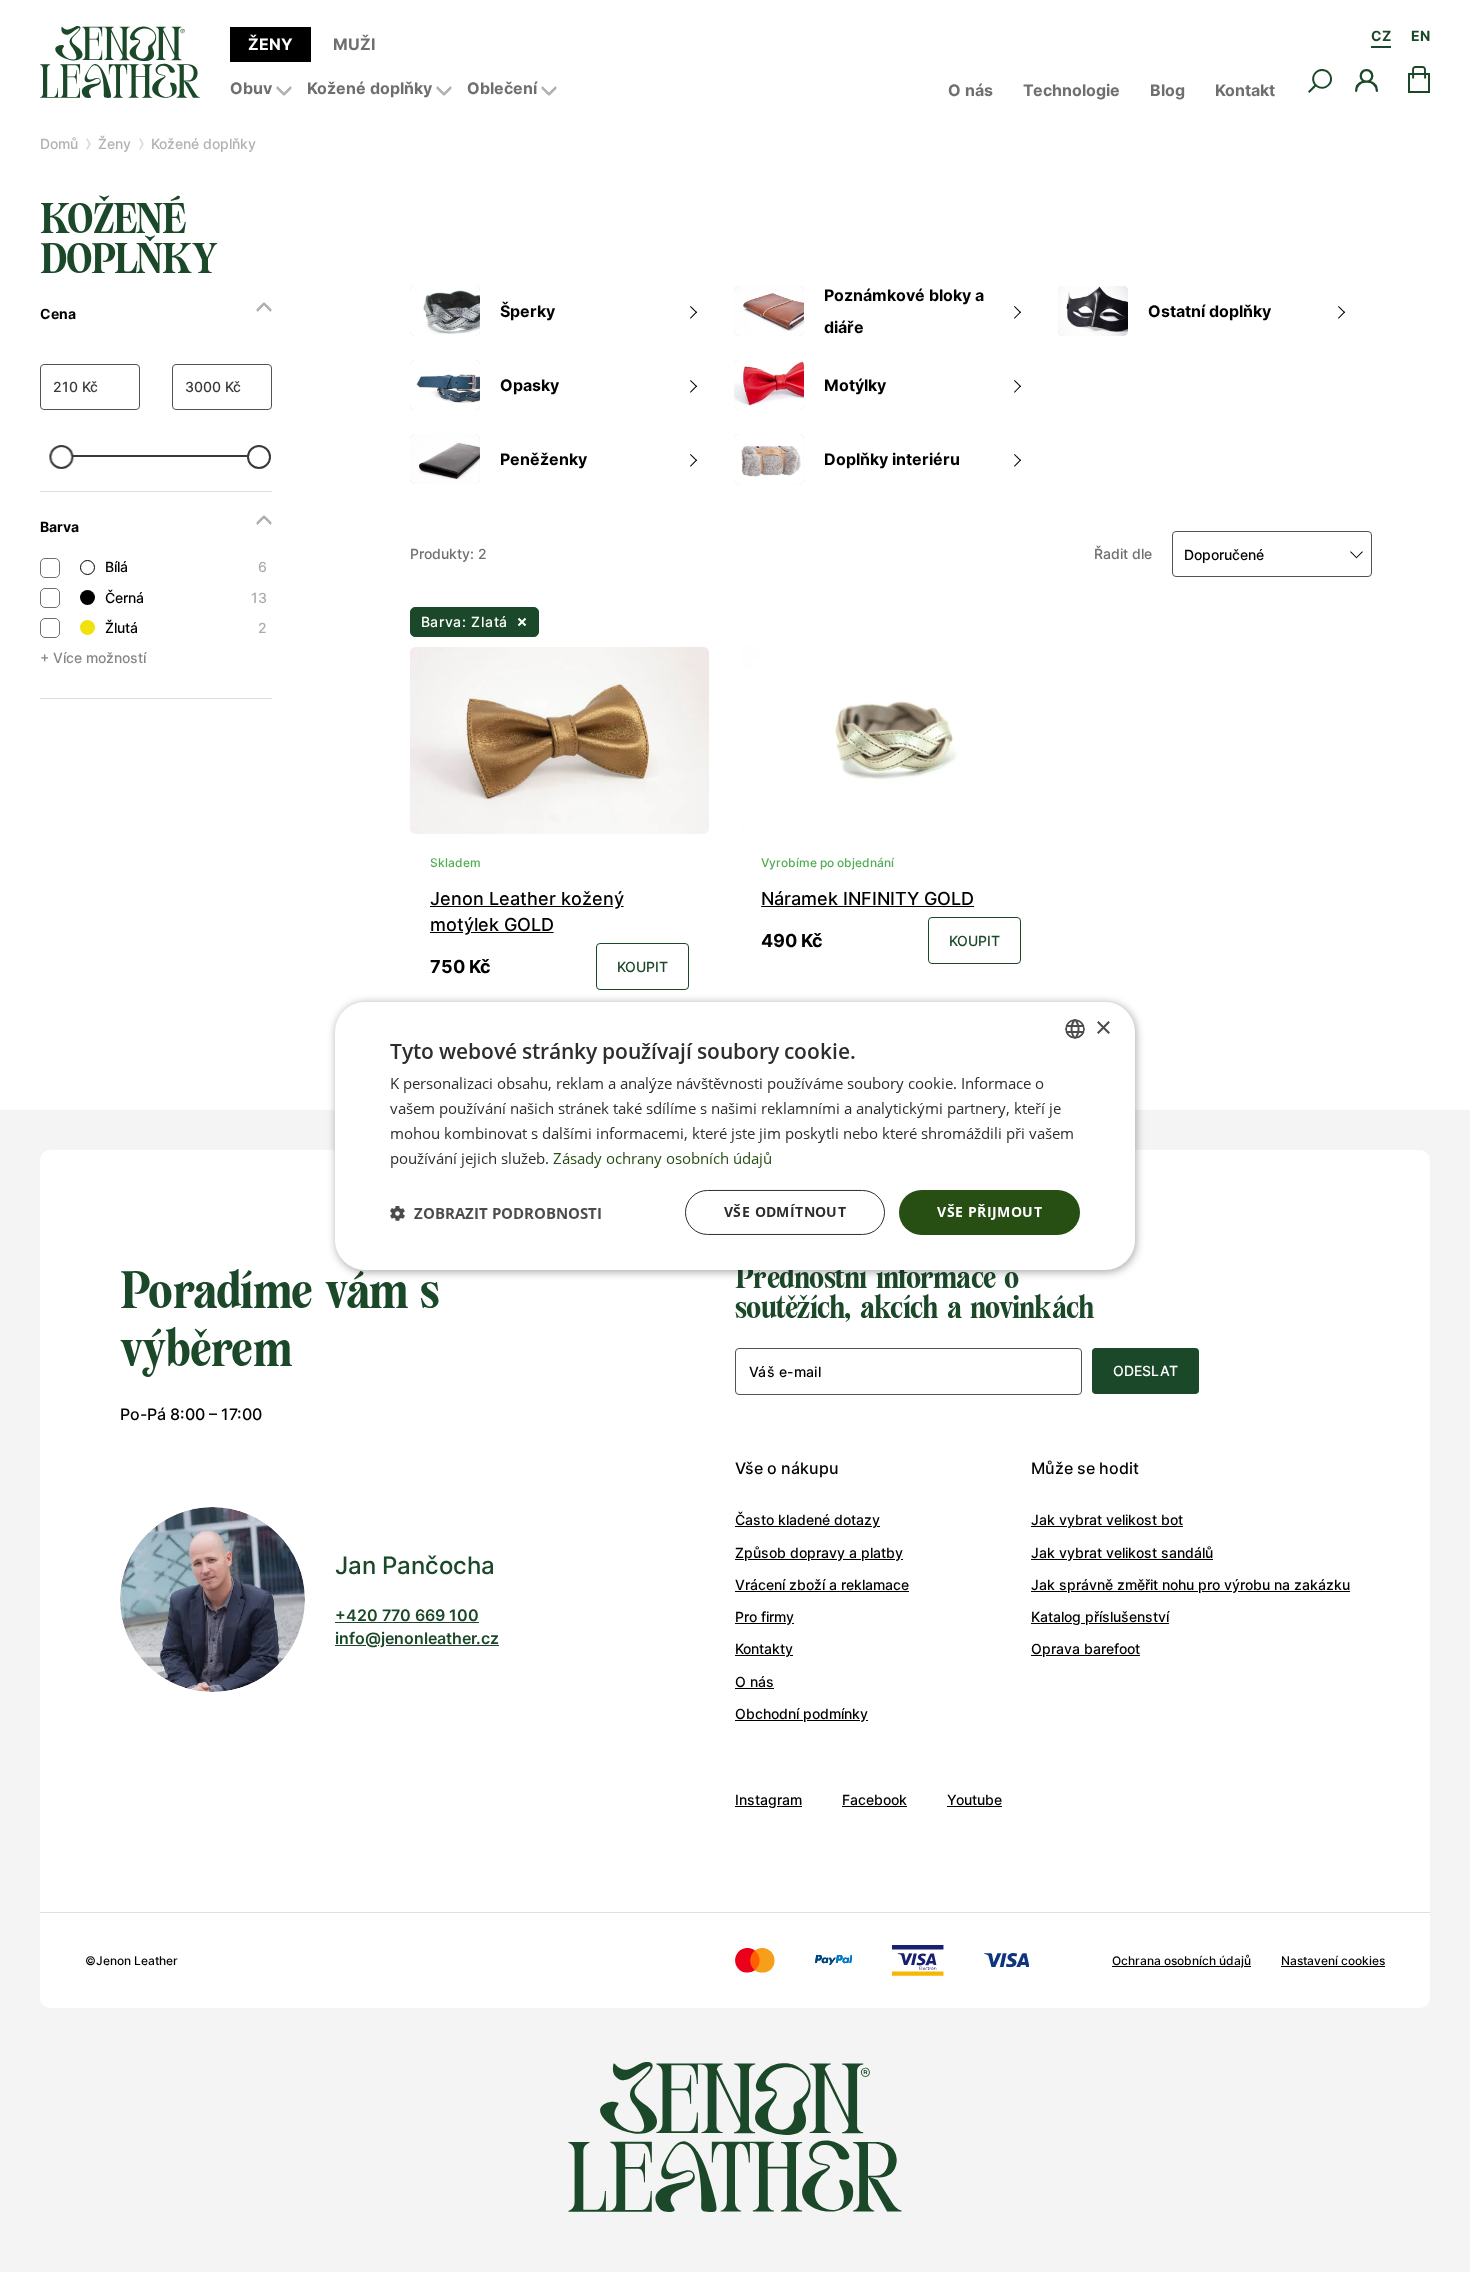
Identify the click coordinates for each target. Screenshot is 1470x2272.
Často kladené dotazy (807, 1519)
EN (1420, 35)
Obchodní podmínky (801, 1713)
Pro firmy (764, 1616)
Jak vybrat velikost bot (1107, 1519)
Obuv (251, 88)
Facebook (874, 1799)
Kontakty (764, 1648)
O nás (970, 90)
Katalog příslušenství (1100, 1616)
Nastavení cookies (1333, 1960)
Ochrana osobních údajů (1181, 1960)
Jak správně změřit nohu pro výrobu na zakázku (1190, 1584)
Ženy (270, 44)
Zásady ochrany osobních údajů (662, 1158)
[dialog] (735, 1136)
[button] (496, 1213)
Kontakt (1245, 90)
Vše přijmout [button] (989, 1211)
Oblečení (502, 88)
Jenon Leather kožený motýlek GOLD (527, 911)
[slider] (62, 457)
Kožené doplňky (369, 88)
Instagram (768, 1799)
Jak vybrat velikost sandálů (1122, 1552)
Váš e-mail (785, 1371)
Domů (59, 143)
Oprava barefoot (1085, 1648)
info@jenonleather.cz (417, 1638)
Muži (354, 44)
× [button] (1102, 1027)
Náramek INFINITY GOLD (867, 898)
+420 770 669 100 (407, 1615)
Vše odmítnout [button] (785, 1211)
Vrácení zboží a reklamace (822, 1584)
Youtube (974, 1799)
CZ (1381, 35)
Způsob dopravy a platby (819, 1552)
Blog (1167, 90)
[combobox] (1075, 1029)
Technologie (1071, 90)
